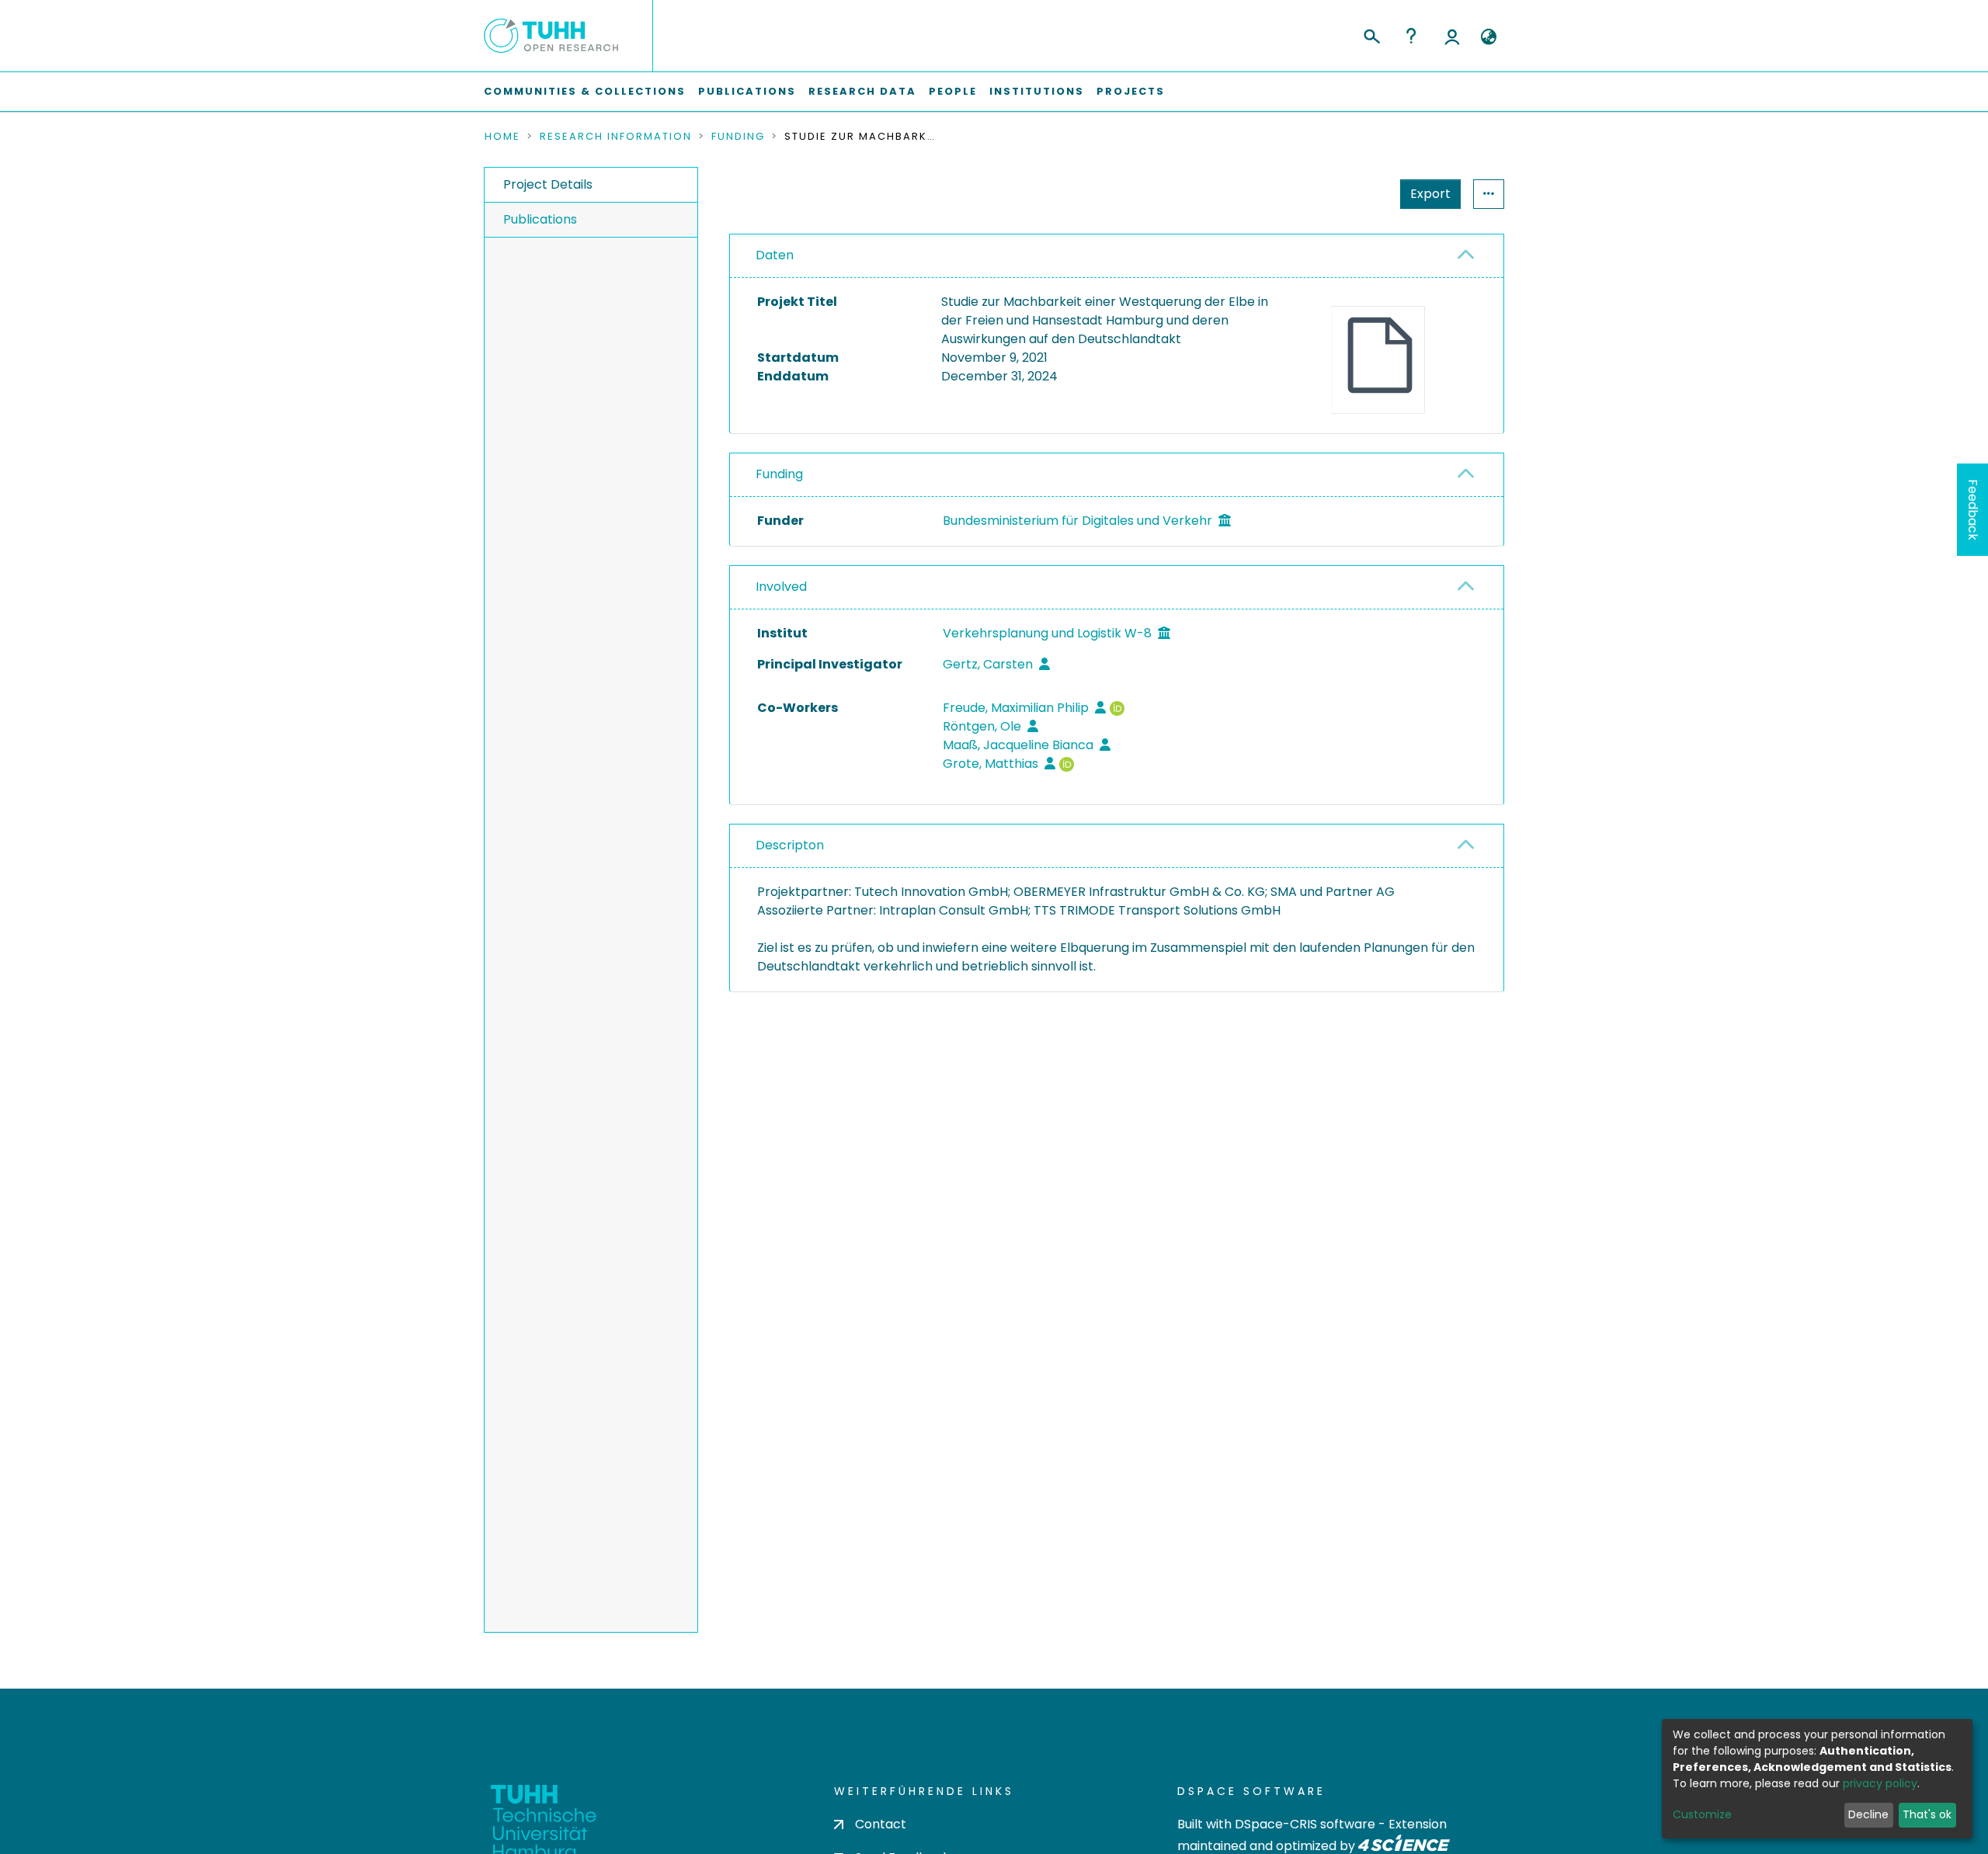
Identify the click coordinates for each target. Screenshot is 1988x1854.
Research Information (616, 137)
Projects (1131, 91)
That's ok (1927, 1814)
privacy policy (1880, 1783)
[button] (1488, 37)
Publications (747, 91)
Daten (775, 255)
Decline (1868, 1814)
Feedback (1973, 510)
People (953, 91)
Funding (738, 137)
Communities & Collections (585, 91)
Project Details (548, 184)
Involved (781, 587)
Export (1430, 194)
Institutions (1037, 91)
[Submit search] (1371, 34)
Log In (1452, 36)
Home (502, 137)
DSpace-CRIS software (1305, 1824)
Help (1411, 36)
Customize (1702, 1814)
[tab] (1117, 256)
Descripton (790, 845)
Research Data (862, 91)
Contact (881, 1824)
